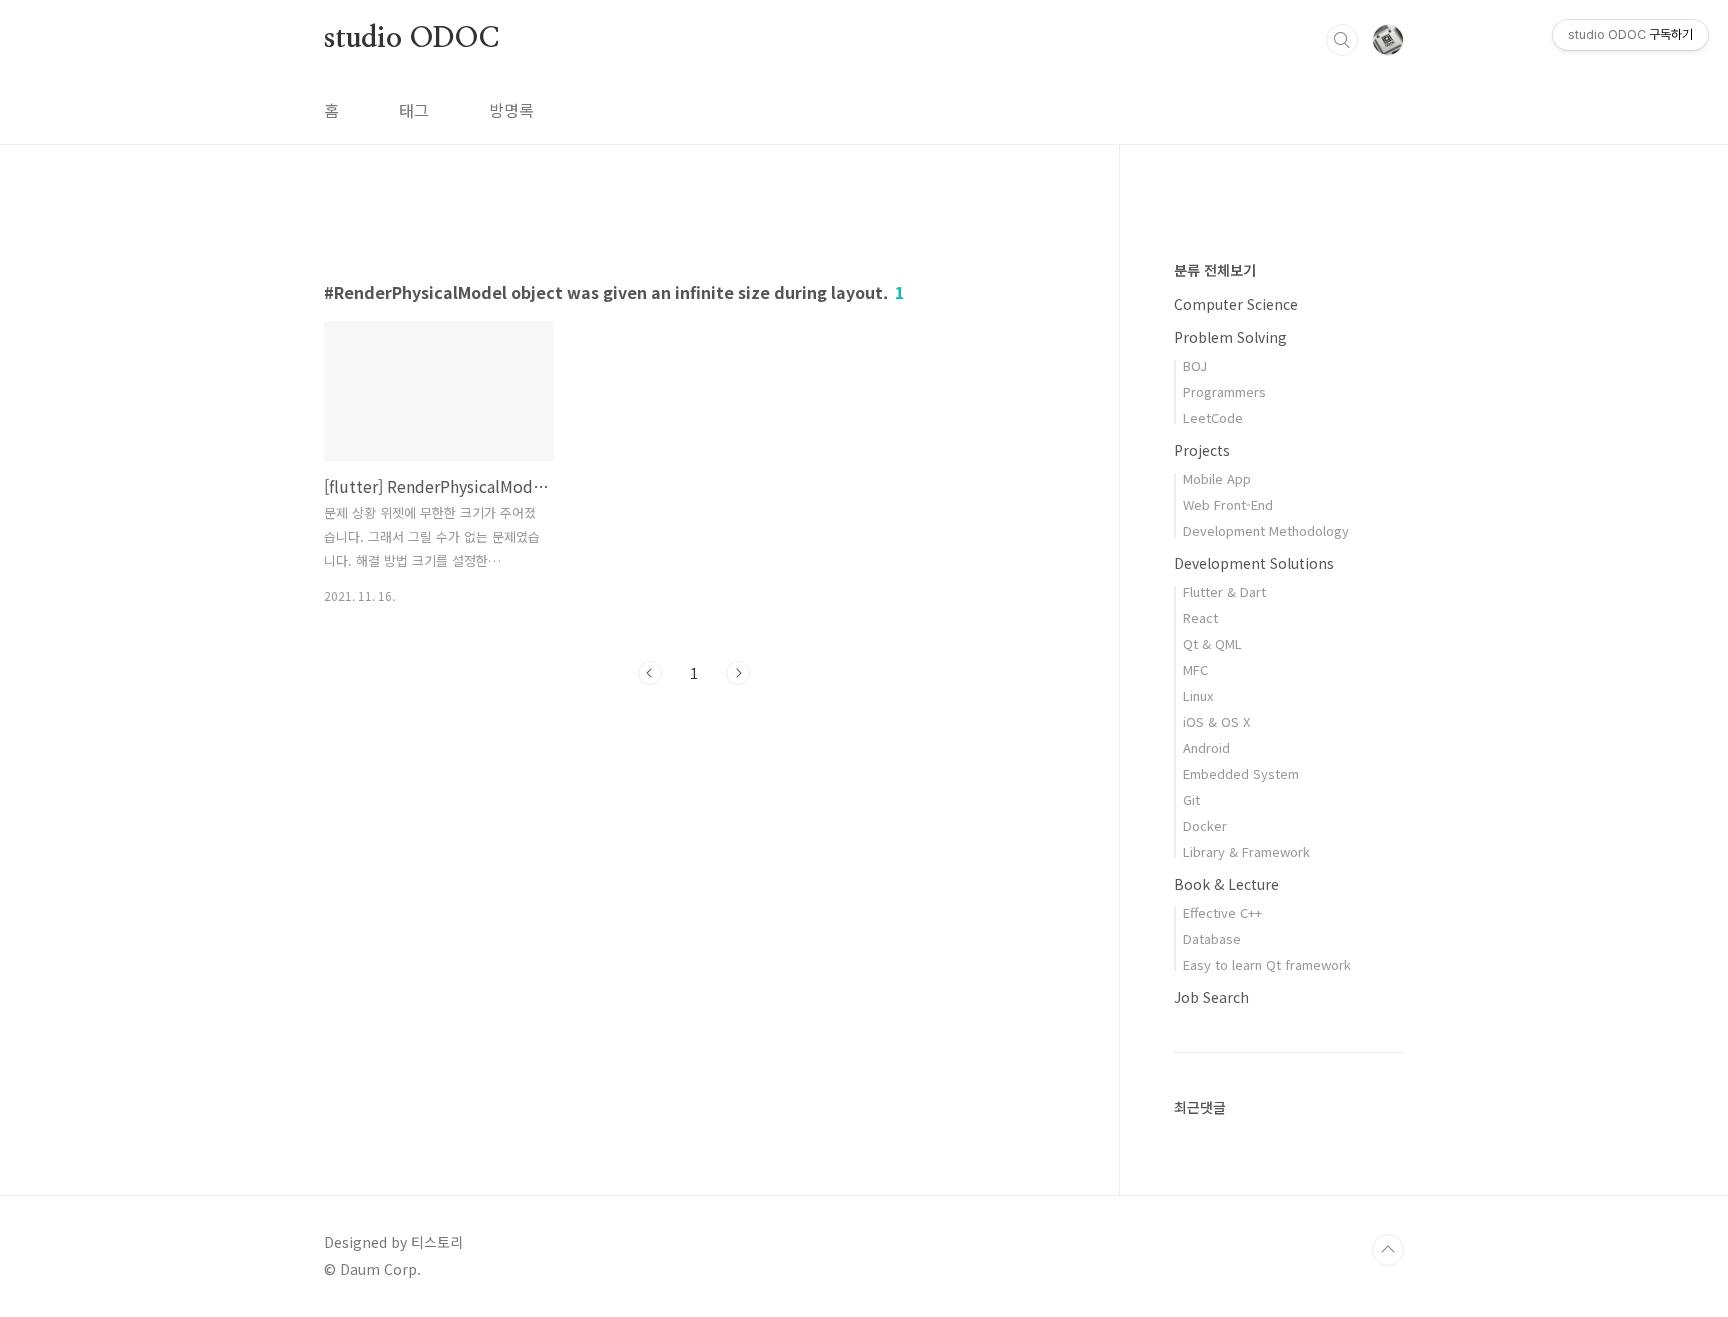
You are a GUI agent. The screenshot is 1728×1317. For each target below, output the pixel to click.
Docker (1205, 825)
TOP (1388, 1250)
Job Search (1211, 997)
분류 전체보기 (1215, 270)
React (1200, 617)
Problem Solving (1230, 337)
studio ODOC (411, 39)
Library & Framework (1246, 851)
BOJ (1195, 365)
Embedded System (1241, 773)
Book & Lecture (1226, 884)
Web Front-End (1228, 504)
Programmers (1224, 391)
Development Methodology (1266, 530)
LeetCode (1213, 417)
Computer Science (1236, 304)
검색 (1342, 40)
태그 (414, 110)
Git (1191, 799)
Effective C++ (1222, 912)
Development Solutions (1254, 563)
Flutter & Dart (1224, 591)
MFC (1195, 669)
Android (1206, 747)
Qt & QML (1212, 643)
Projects (1202, 450)
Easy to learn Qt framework (1267, 964)
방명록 (511, 110)
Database (1212, 938)
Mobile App (1217, 478)
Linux (1198, 695)
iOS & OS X (1216, 721)
